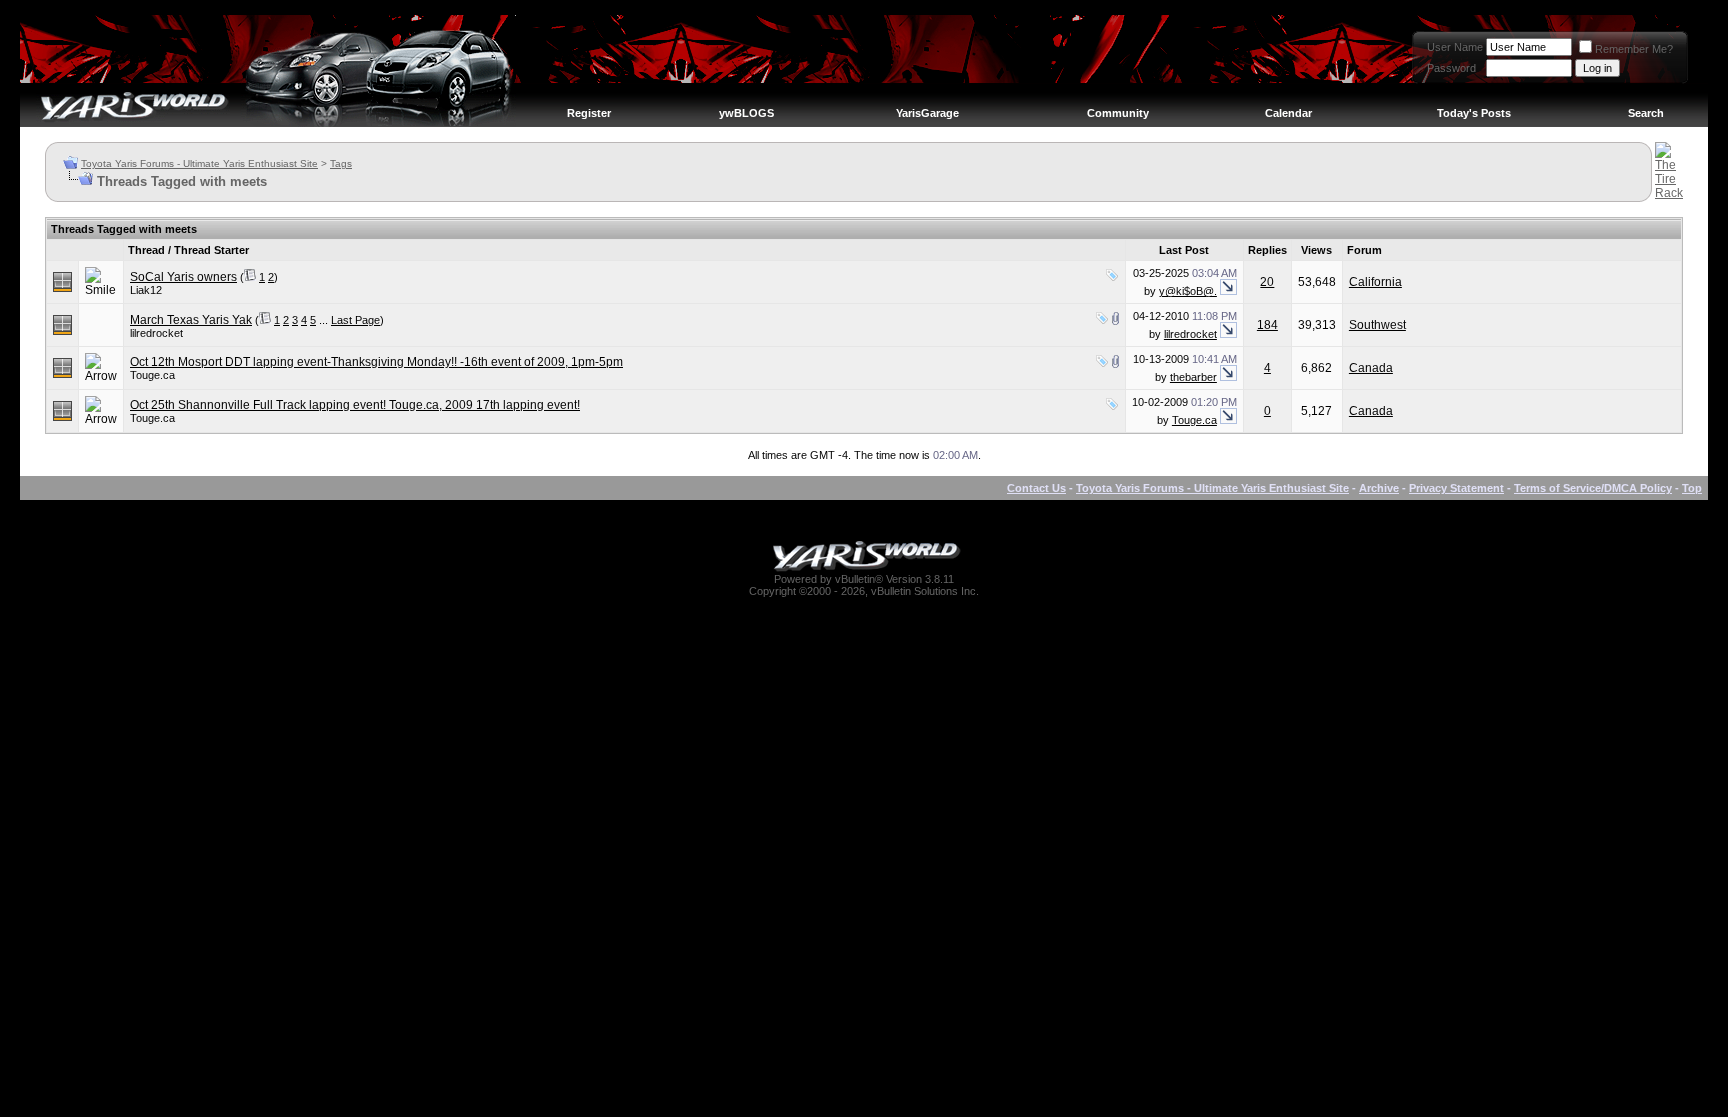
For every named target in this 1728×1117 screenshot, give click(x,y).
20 (1267, 282)
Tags (341, 163)
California (1375, 282)
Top (1692, 488)
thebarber (1193, 377)
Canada (1371, 368)
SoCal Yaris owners (183, 277)
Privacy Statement (1456, 488)
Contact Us (1036, 488)
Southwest (1377, 325)
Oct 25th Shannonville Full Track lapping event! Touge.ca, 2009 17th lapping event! (355, 405)
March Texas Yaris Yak (191, 320)
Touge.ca (152, 375)
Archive (1379, 488)
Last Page (355, 320)
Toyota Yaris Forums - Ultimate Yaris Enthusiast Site (199, 163)
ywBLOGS (746, 113)
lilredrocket (156, 333)
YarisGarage (927, 113)
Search (1646, 113)
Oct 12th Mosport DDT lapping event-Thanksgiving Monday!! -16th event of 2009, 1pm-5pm (376, 362)
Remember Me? (1634, 49)
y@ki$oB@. (1188, 291)
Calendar (1288, 113)
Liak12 (146, 290)
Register (589, 113)
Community (1118, 113)
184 (1267, 325)
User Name (1455, 47)
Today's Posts (1474, 113)
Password (1451, 68)
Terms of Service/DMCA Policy (1593, 488)
